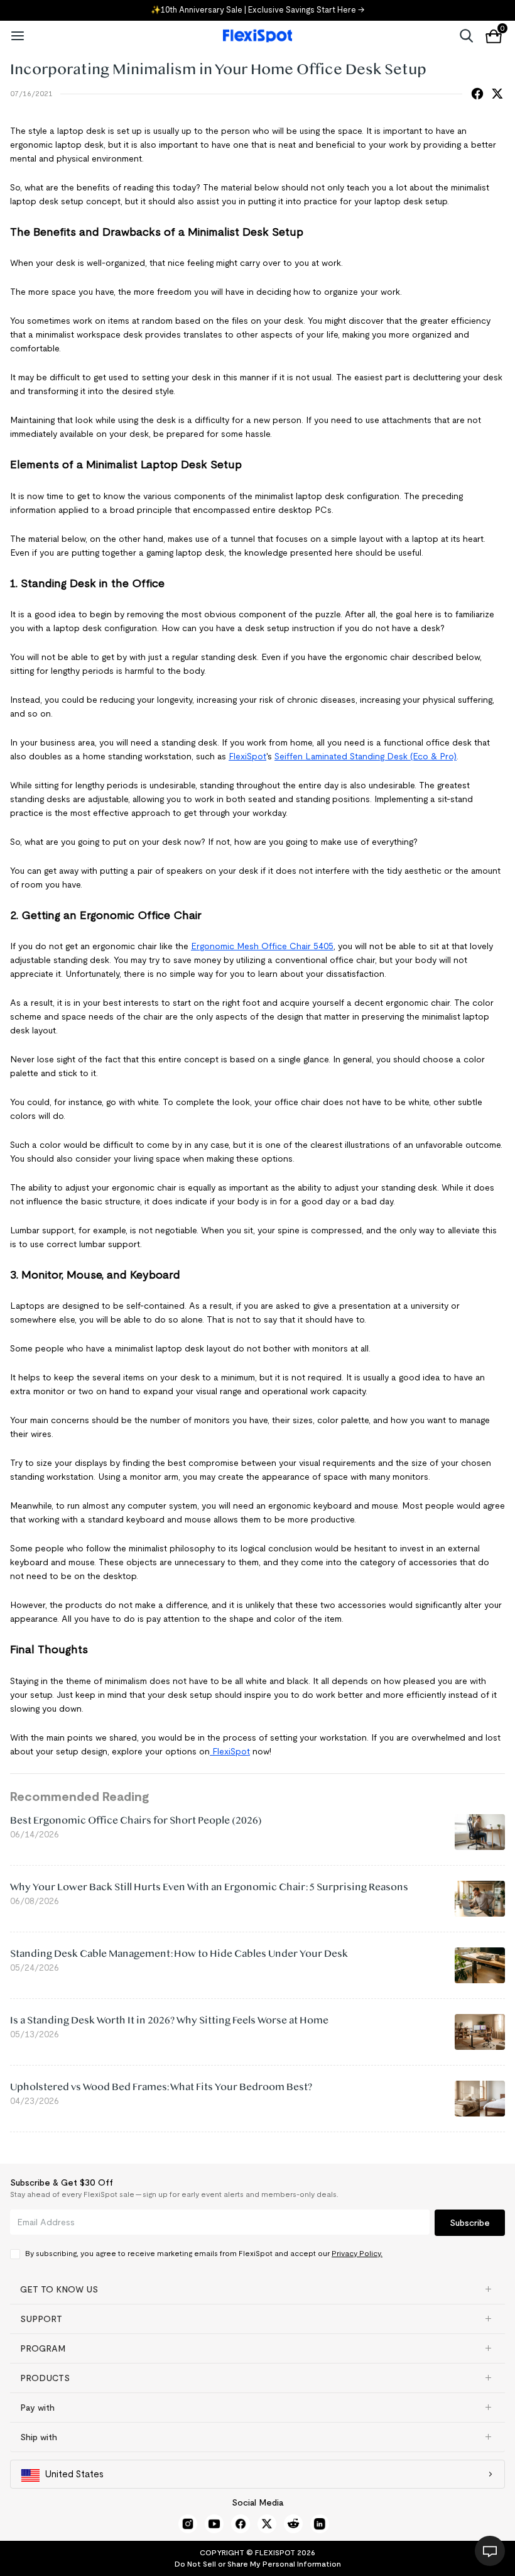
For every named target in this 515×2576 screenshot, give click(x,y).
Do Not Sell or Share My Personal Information (258, 2564)
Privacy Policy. (357, 2253)
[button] (257, 2289)
